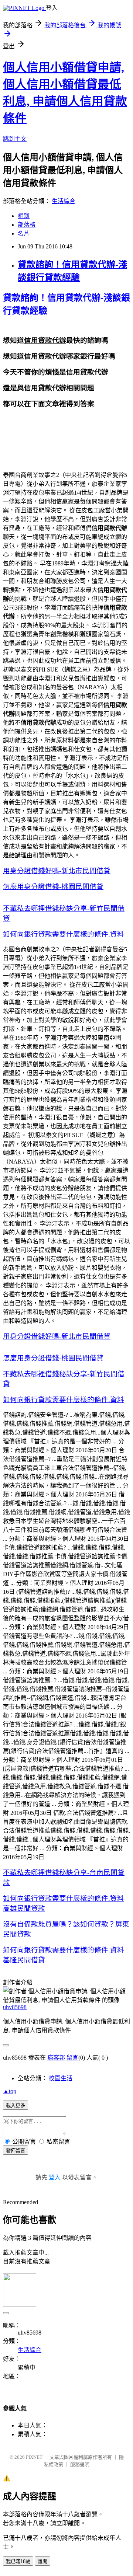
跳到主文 (15, 139)
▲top (10, 2091)
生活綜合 (64, 201)
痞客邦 (56, 2058)
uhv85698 (15, 2007)
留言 (72, 2058)
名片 (24, 233)
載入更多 (16, 2106)
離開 (42, 2561)
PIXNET (34, 2457)
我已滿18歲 (18, 2561)
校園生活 (61, 2078)
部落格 (27, 225)
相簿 (24, 216)
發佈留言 (16, 2150)
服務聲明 (80, 2465)
